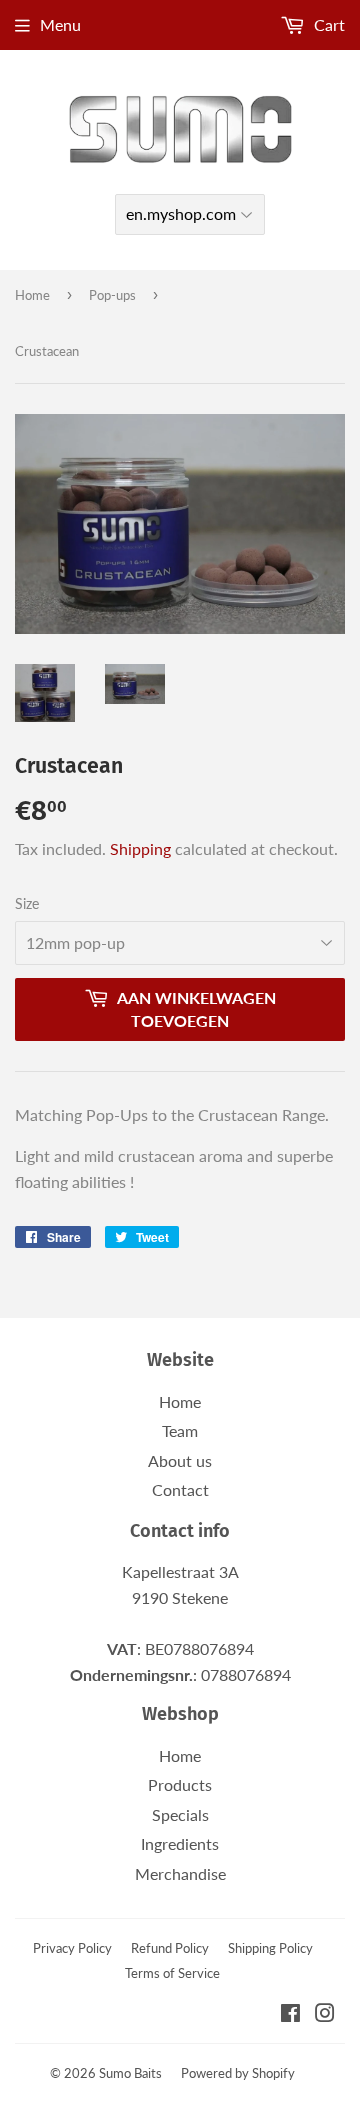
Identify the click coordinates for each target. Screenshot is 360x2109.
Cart (327, 24)
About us (180, 1460)
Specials (180, 1814)
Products (180, 1784)
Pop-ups (112, 295)
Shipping (140, 848)
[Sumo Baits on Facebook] (290, 2014)
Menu (60, 24)
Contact (180, 1489)
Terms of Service (172, 1973)
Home (32, 295)
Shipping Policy (270, 1948)
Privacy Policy (72, 1948)
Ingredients (180, 1843)
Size (27, 903)
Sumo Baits (130, 2073)
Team (180, 1430)
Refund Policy (170, 1948)
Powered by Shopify (238, 2073)
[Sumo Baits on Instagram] (325, 2014)
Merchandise (180, 1873)
